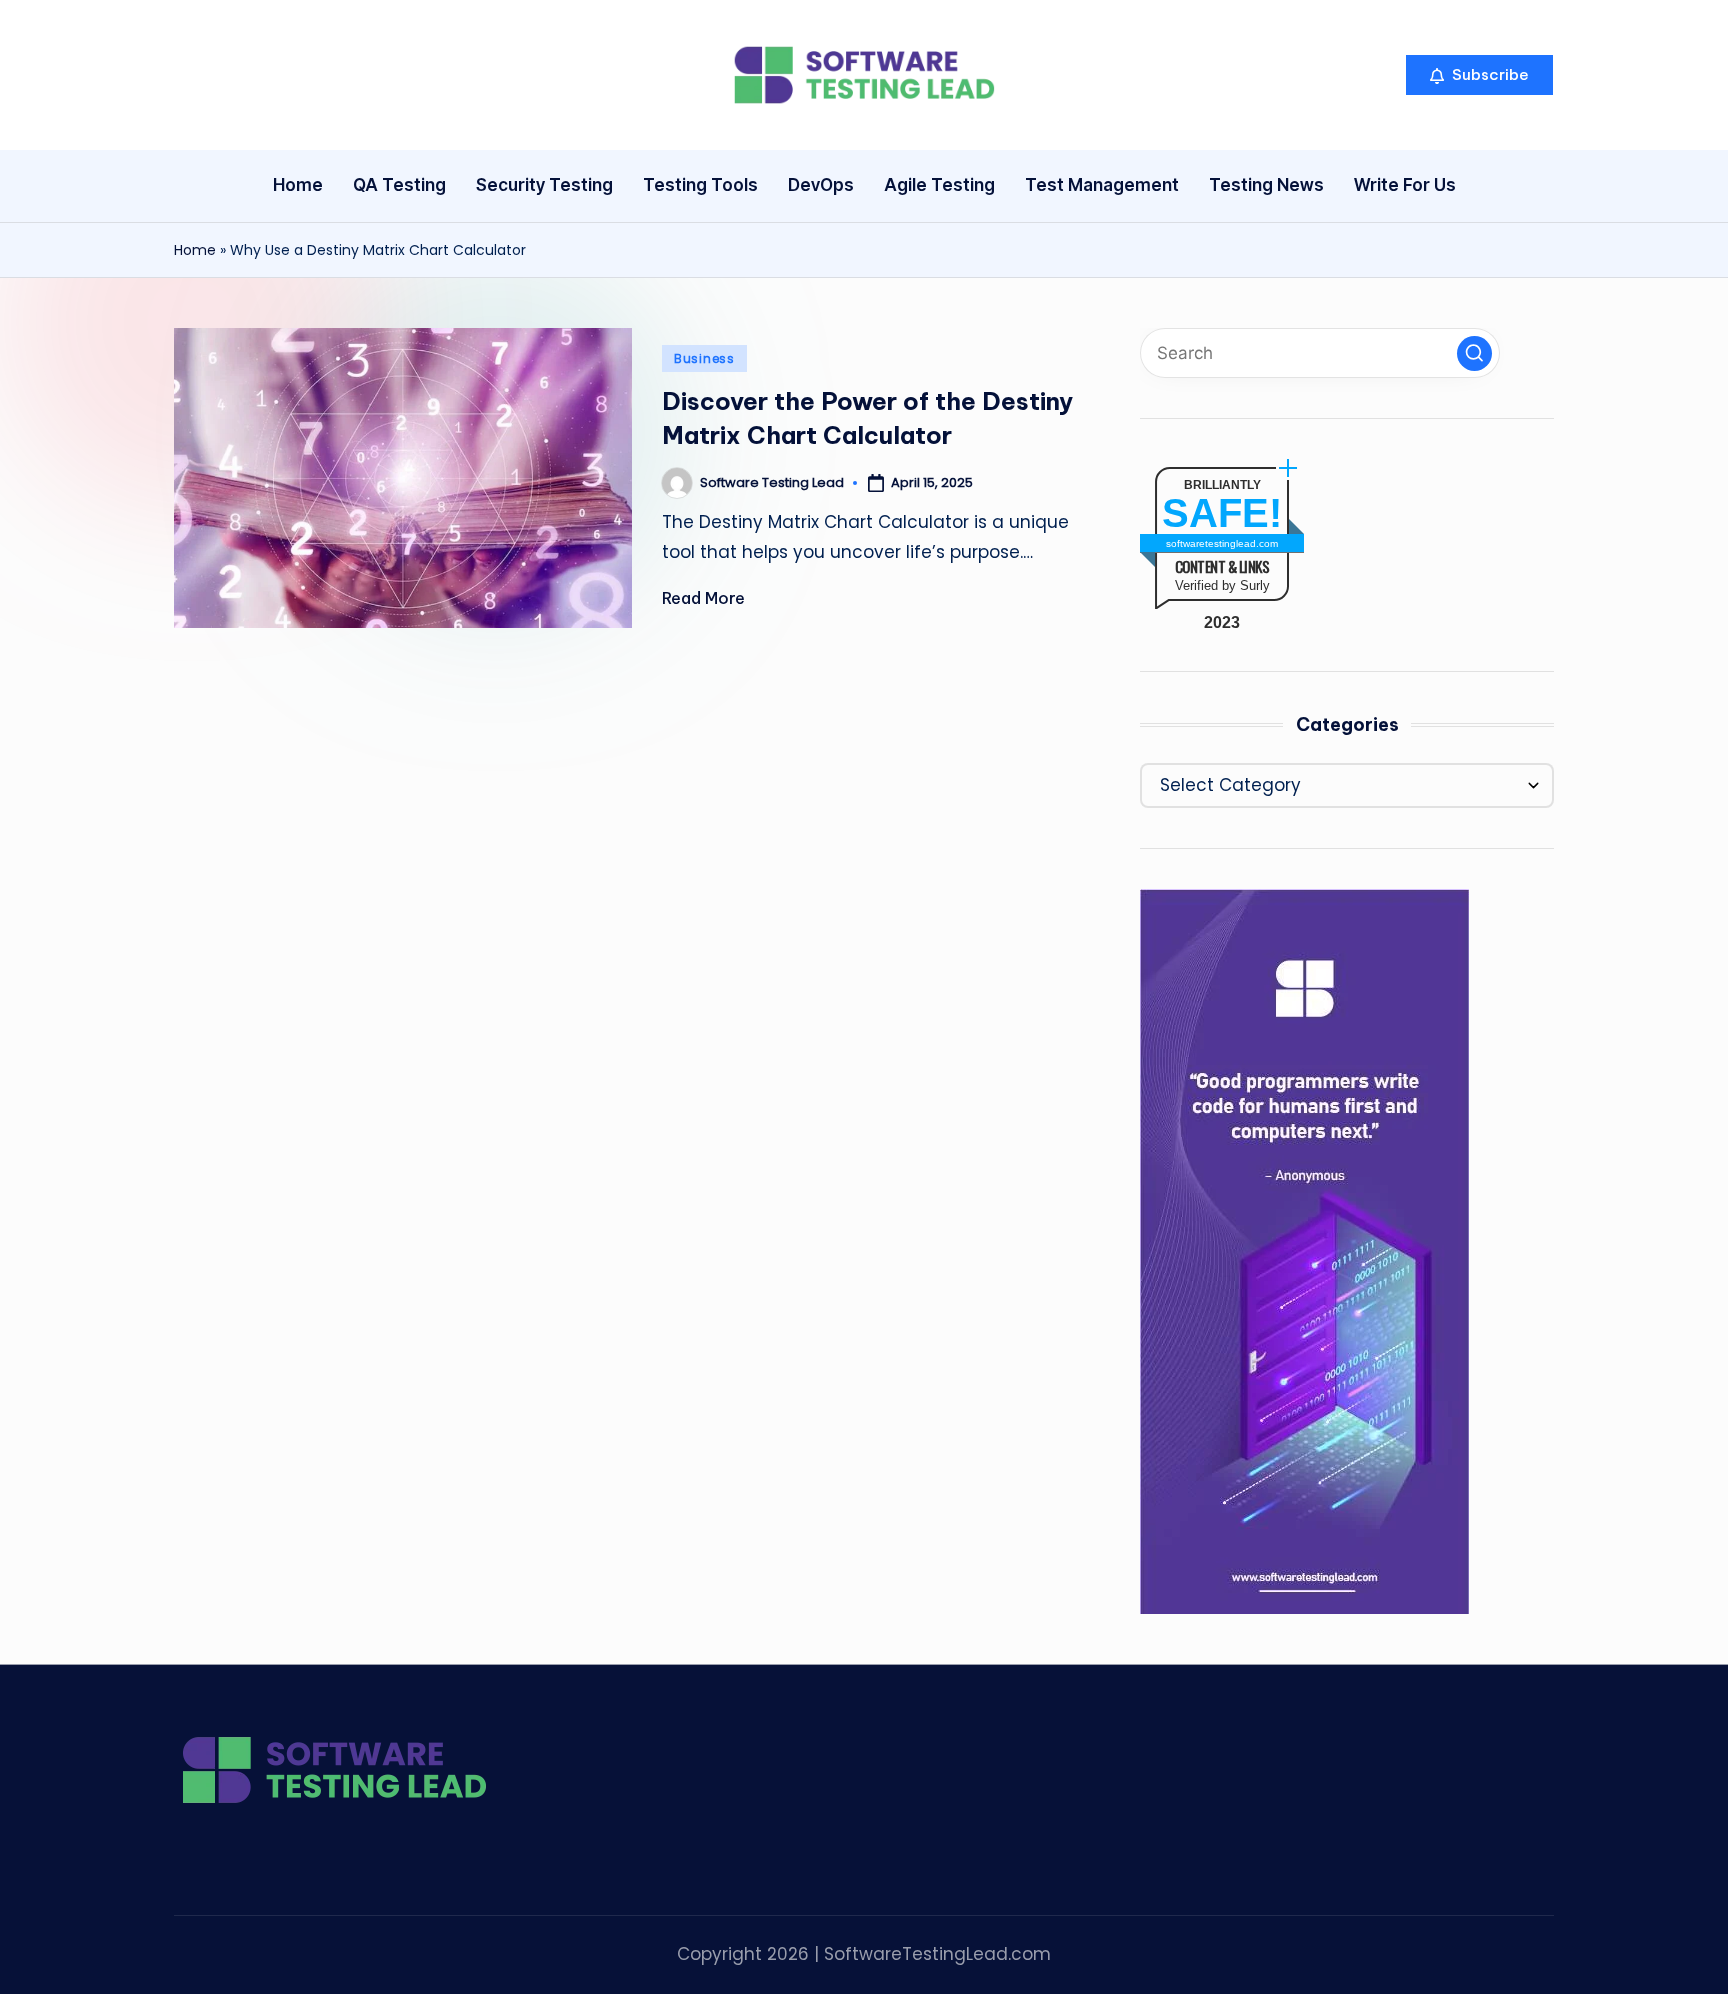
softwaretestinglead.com (1222, 543)
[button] (1479, 75)
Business (704, 358)
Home (195, 250)
